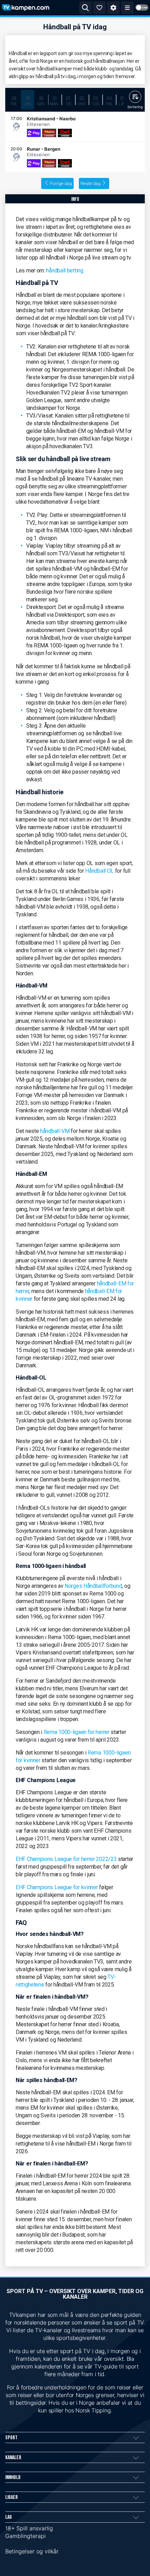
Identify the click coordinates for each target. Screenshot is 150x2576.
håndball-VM (55, 1131)
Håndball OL (99, 871)
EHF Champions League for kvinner (57, 1887)
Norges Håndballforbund (93, 1586)
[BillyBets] (49, 133)
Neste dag (91, 183)
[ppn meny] (127, 8)
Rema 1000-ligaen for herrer (77, 1732)
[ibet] (65, 133)
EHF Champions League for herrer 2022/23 (66, 1859)
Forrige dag (61, 183)
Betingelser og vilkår (32, 2551)
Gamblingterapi (25, 2536)
